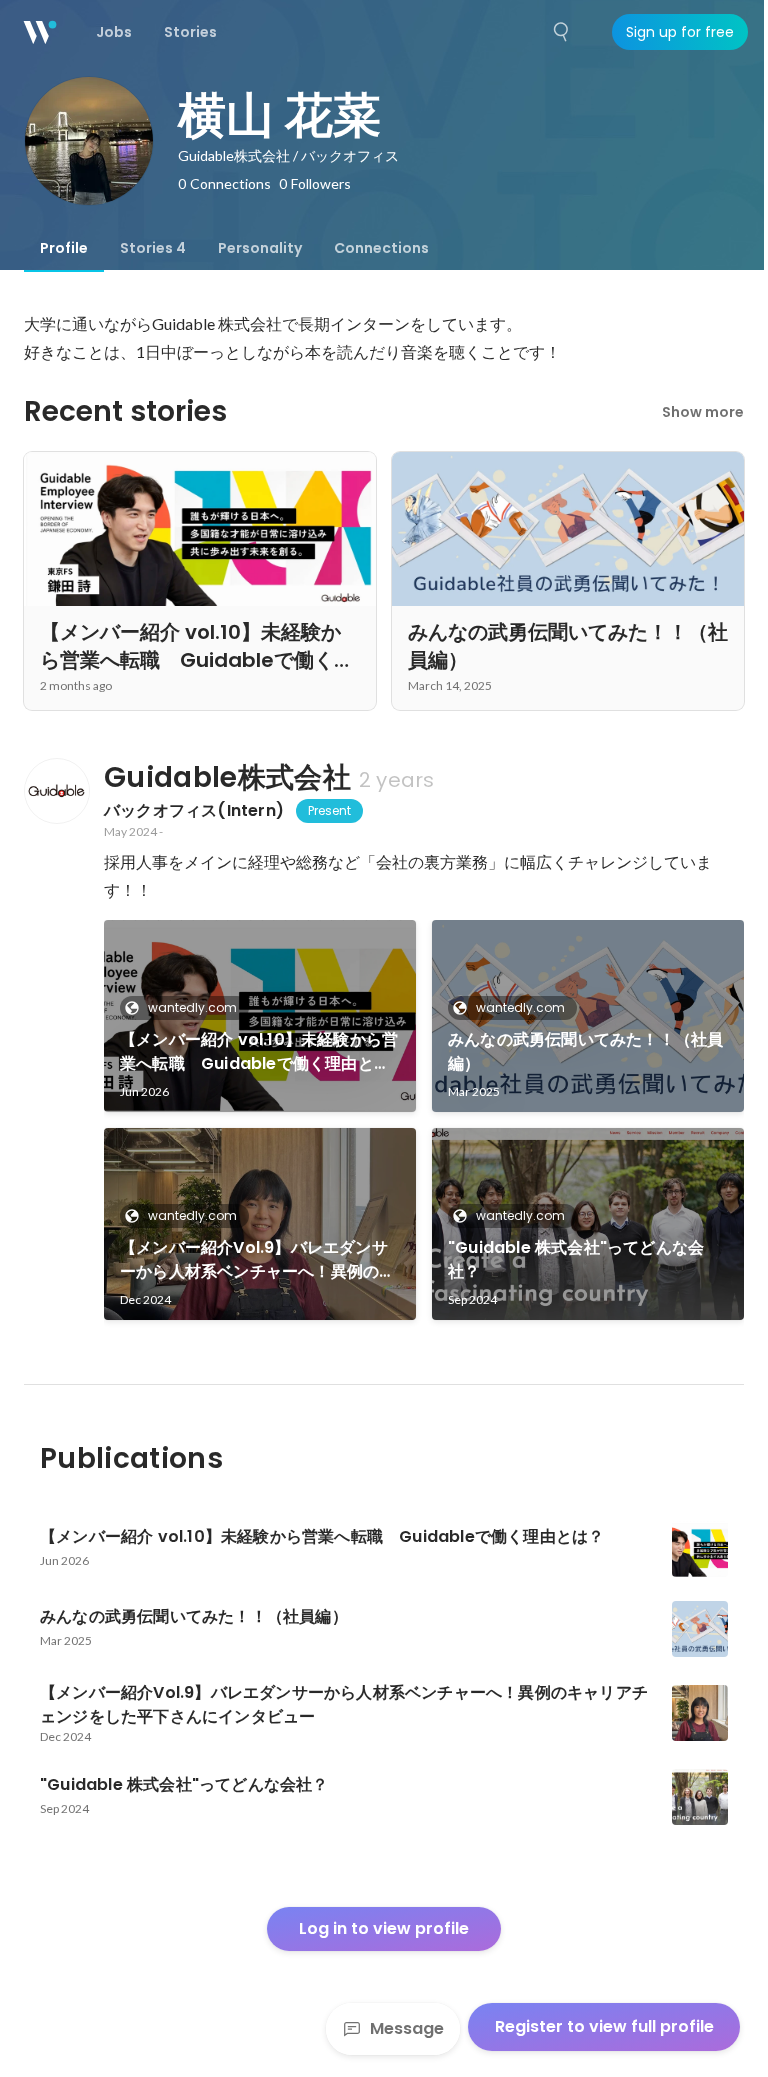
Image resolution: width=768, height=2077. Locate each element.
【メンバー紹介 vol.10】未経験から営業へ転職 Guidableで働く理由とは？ (259, 1052)
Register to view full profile (604, 2026)
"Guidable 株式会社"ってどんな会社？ (576, 1259)
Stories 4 (153, 248)
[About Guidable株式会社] (56, 791)
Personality (260, 248)
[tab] (64, 248)
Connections (381, 248)
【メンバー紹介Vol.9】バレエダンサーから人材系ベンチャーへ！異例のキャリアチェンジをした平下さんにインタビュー (257, 1260)
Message (407, 2028)
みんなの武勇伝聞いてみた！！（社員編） (585, 1051)
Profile (64, 248)
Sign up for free (680, 32)
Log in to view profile (384, 1928)
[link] (260, 1016)
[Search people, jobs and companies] (562, 32)
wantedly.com (192, 1007)
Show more (703, 412)
